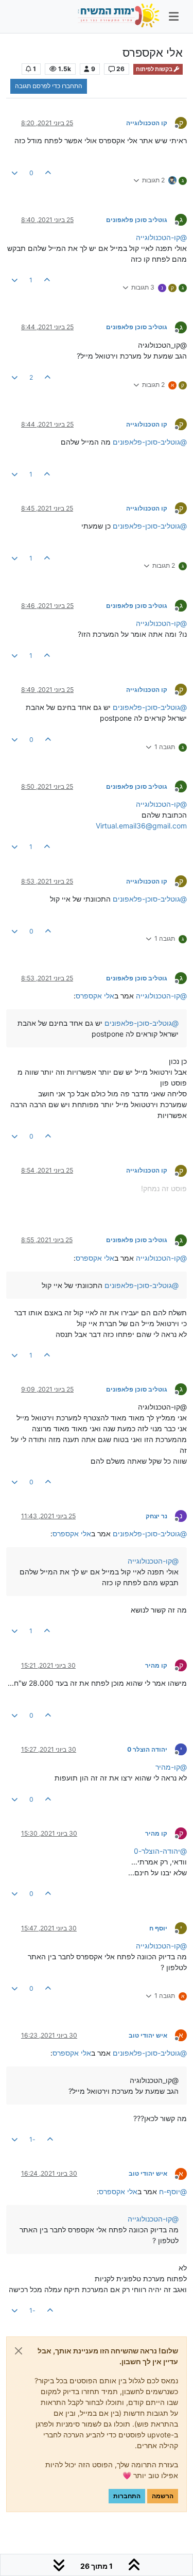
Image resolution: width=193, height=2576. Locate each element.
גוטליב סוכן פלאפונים (137, 220)
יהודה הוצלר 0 (147, 1749)
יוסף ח (158, 1928)
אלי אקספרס (95, 996)
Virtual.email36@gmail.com (141, 826)
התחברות (127, 2496)
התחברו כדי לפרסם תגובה (49, 86)
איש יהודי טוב (148, 2035)
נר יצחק (156, 1516)
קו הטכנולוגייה (147, 123)
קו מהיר (156, 1665)
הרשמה (163, 2496)
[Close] (19, 2351)
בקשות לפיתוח (155, 69)
